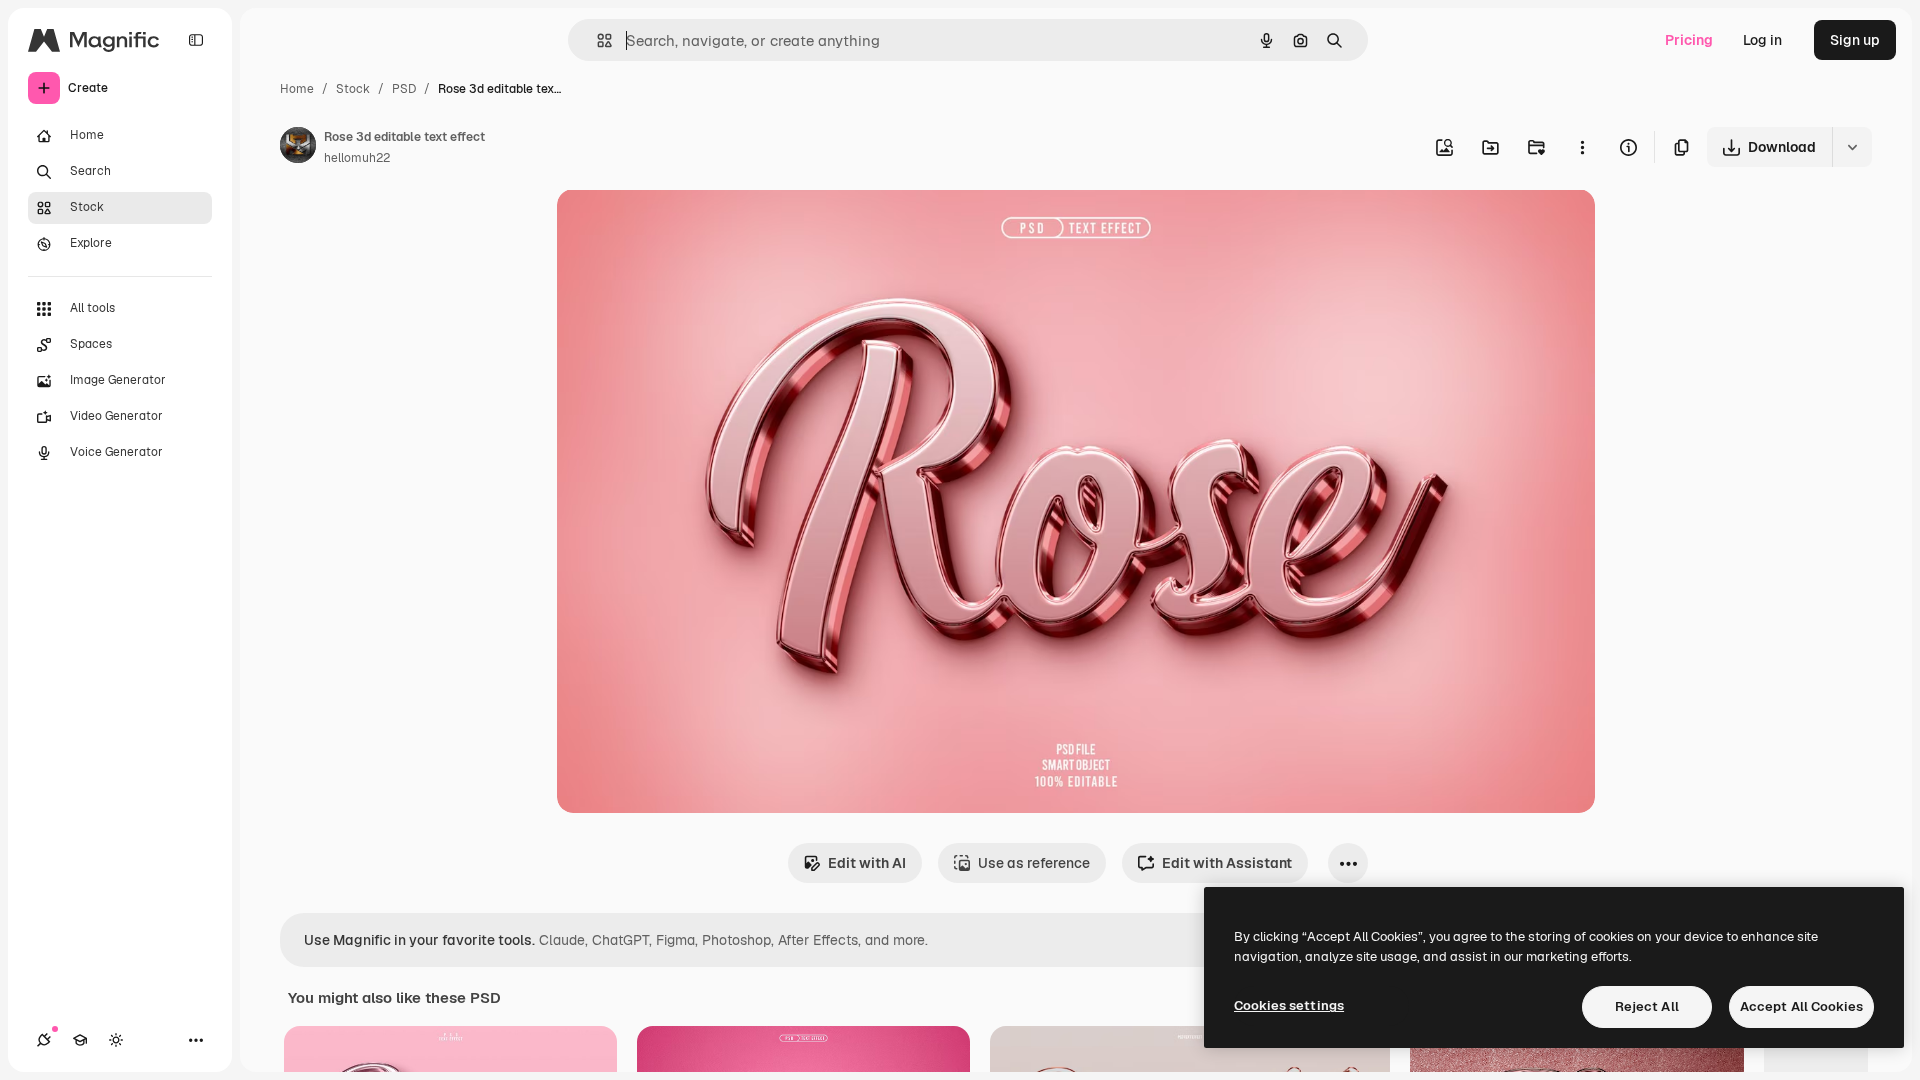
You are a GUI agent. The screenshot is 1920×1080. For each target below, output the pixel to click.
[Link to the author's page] (298, 148)
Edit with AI (867, 863)
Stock (353, 89)
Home (297, 89)
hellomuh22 (357, 158)
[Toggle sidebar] (196, 40)
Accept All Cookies (1801, 1006)
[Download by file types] (1852, 147)
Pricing (1689, 40)
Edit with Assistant (1227, 863)
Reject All (1647, 1006)
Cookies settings (1289, 1005)
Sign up (1855, 40)
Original (685, 227)
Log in (1762, 40)
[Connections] (44, 1040)
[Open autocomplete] (596, 40)
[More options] (1582, 147)
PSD (404, 89)
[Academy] (80, 1040)
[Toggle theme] (116, 1040)
